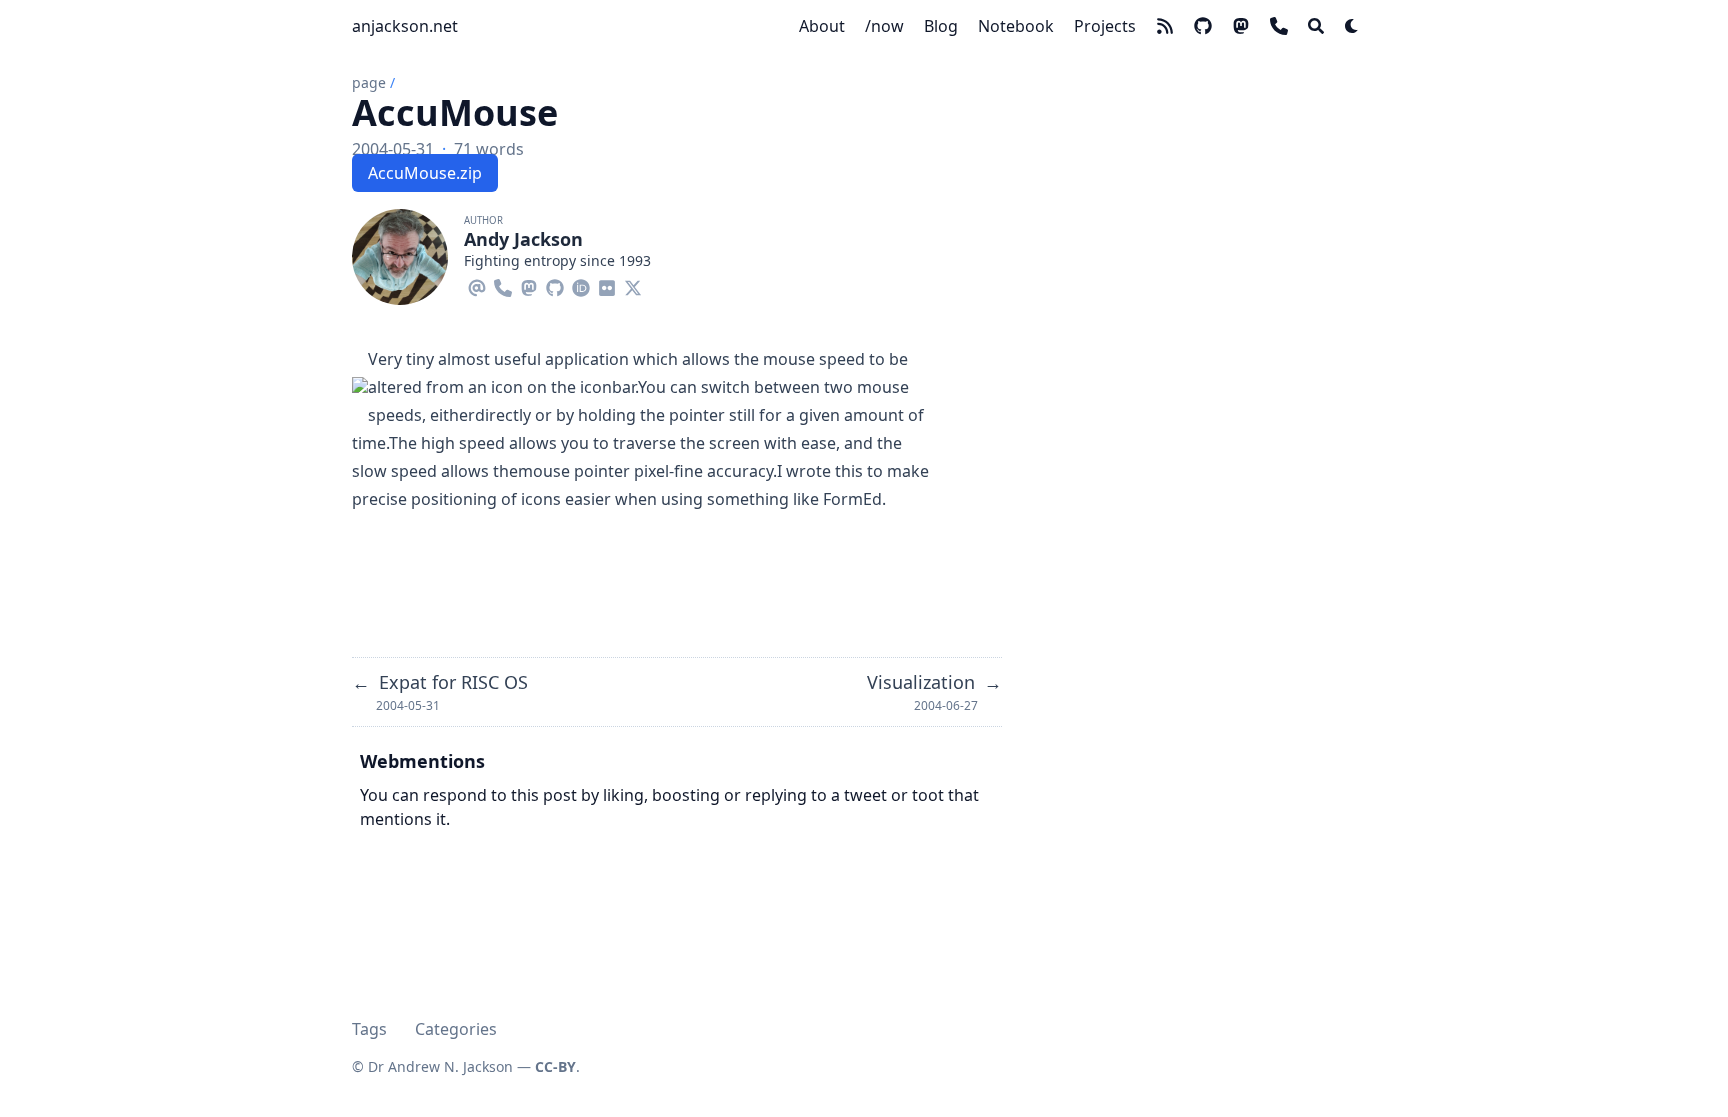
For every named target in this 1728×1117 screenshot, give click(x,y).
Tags (369, 1029)
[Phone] (503, 285)
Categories (456, 1029)
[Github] (555, 285)
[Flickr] (607, 285)
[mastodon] (1241, 26)
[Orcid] (581, 285)
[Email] (477, 285)
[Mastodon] (529, 285)
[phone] (1279, 26)
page (369, 82)
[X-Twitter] (633, 285)
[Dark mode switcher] (1352, 26)
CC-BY (555, 1066)
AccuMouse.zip (425, 173)
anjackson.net (405, 26)
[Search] (1316, 26)
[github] (1203, 26)
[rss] (1165, 26)
